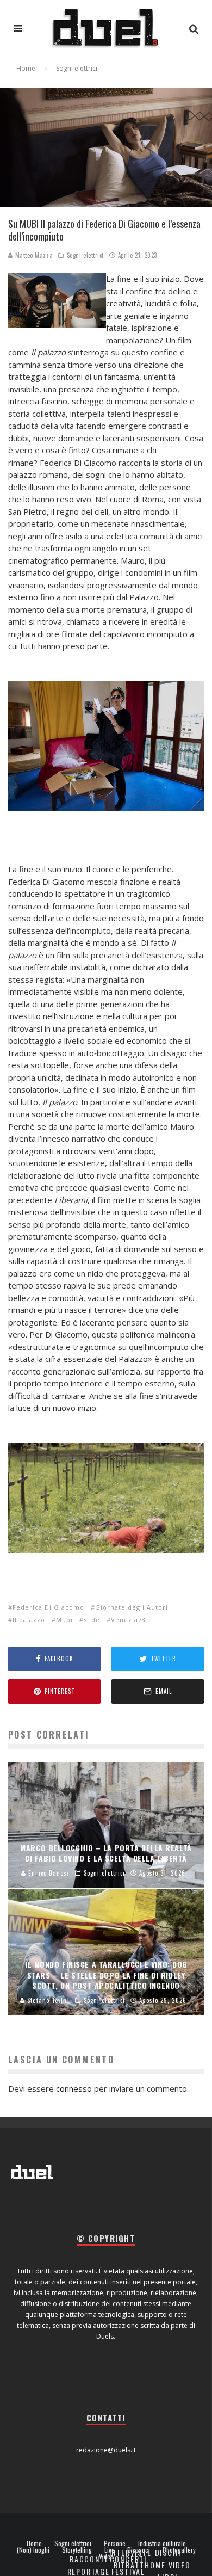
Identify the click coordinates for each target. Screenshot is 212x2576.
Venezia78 (128, 1620)
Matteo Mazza (33, 255)
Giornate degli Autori (132, 1607)
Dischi (168, 2552)
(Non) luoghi (33, 2550)
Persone (115, 2543)
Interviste (130, 2552)
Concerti (129, 2559)
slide (92, 1620)
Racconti (89, 2559)
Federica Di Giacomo (48, 1607)
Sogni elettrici (85, 255)
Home (34, 2543)
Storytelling (77, 2550)
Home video (167, 2565)
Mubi (64, 1620)
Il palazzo (29, 1620)
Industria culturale (162, 2543)
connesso (74, 2088)
